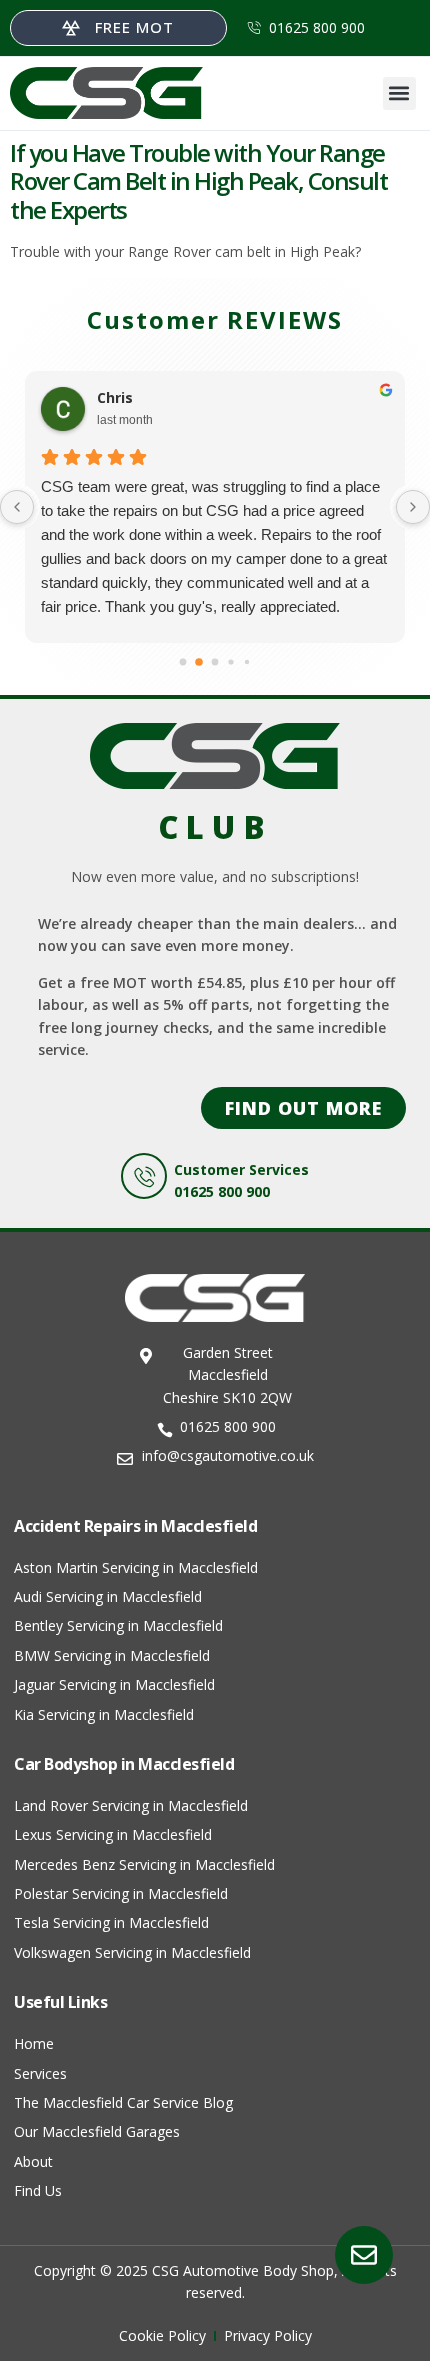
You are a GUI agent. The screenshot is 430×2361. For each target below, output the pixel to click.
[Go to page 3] (230, 661)
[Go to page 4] (247, 661)
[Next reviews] (413, 507)
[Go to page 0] (183, 661)
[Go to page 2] (215, 661)
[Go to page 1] (199, 662)
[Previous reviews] (17, 507)
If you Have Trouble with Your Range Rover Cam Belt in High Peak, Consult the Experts (198, 181)
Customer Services (241, 1169)
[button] (399, 93)
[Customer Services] (144, 1176)
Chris (115, 398)
